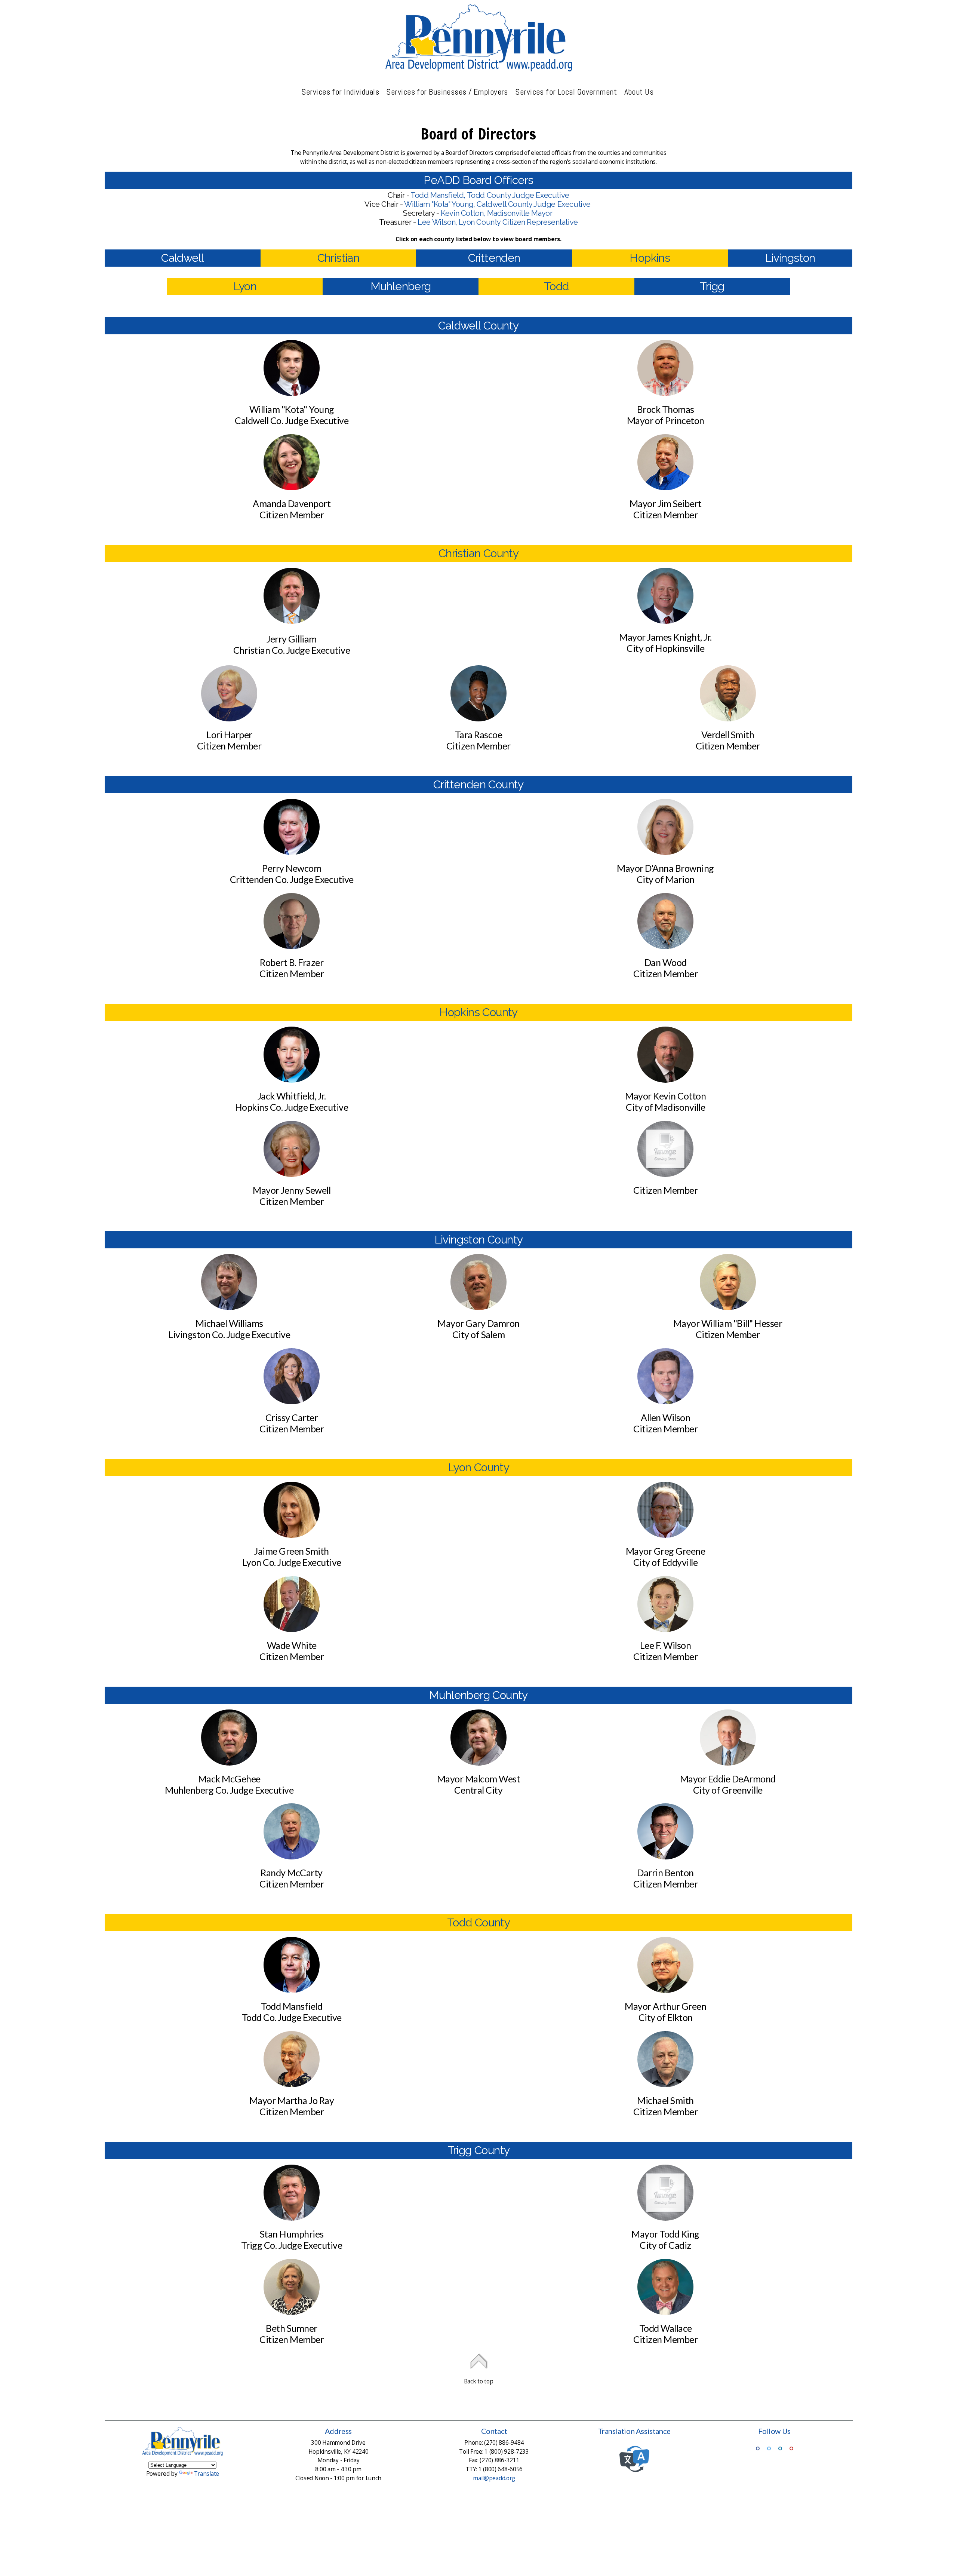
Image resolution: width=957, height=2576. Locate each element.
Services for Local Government (567, 92)
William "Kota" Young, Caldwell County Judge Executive (498, 204)
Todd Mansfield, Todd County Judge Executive (490, 195)
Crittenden (494, 258)
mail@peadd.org (494, 2478)
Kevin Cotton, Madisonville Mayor (497, 213)
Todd (556, 286)
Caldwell (182, 258)
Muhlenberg (401, 286)
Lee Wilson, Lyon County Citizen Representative (498, 222)
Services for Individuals (341, 92)
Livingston (790, 258)
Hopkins (650, 258)
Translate (207, 2474)
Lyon (245, 286)
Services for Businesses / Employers (448, 92)
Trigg (712, 286)
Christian (339, 258)
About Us (640, 92)
